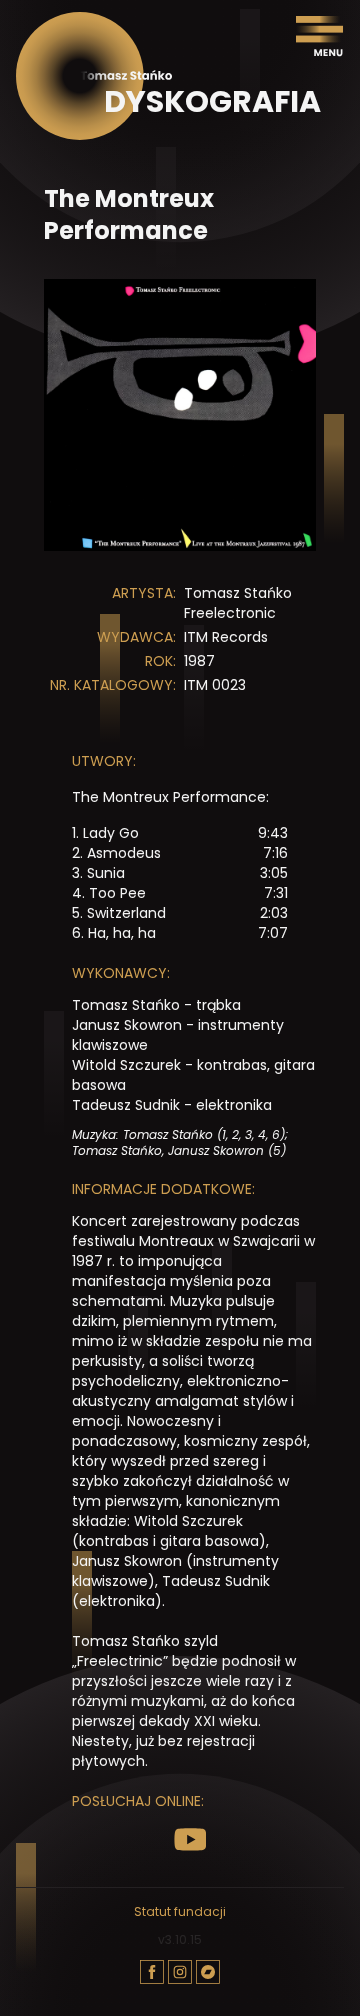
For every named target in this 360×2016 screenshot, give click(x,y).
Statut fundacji (180, 1912)
